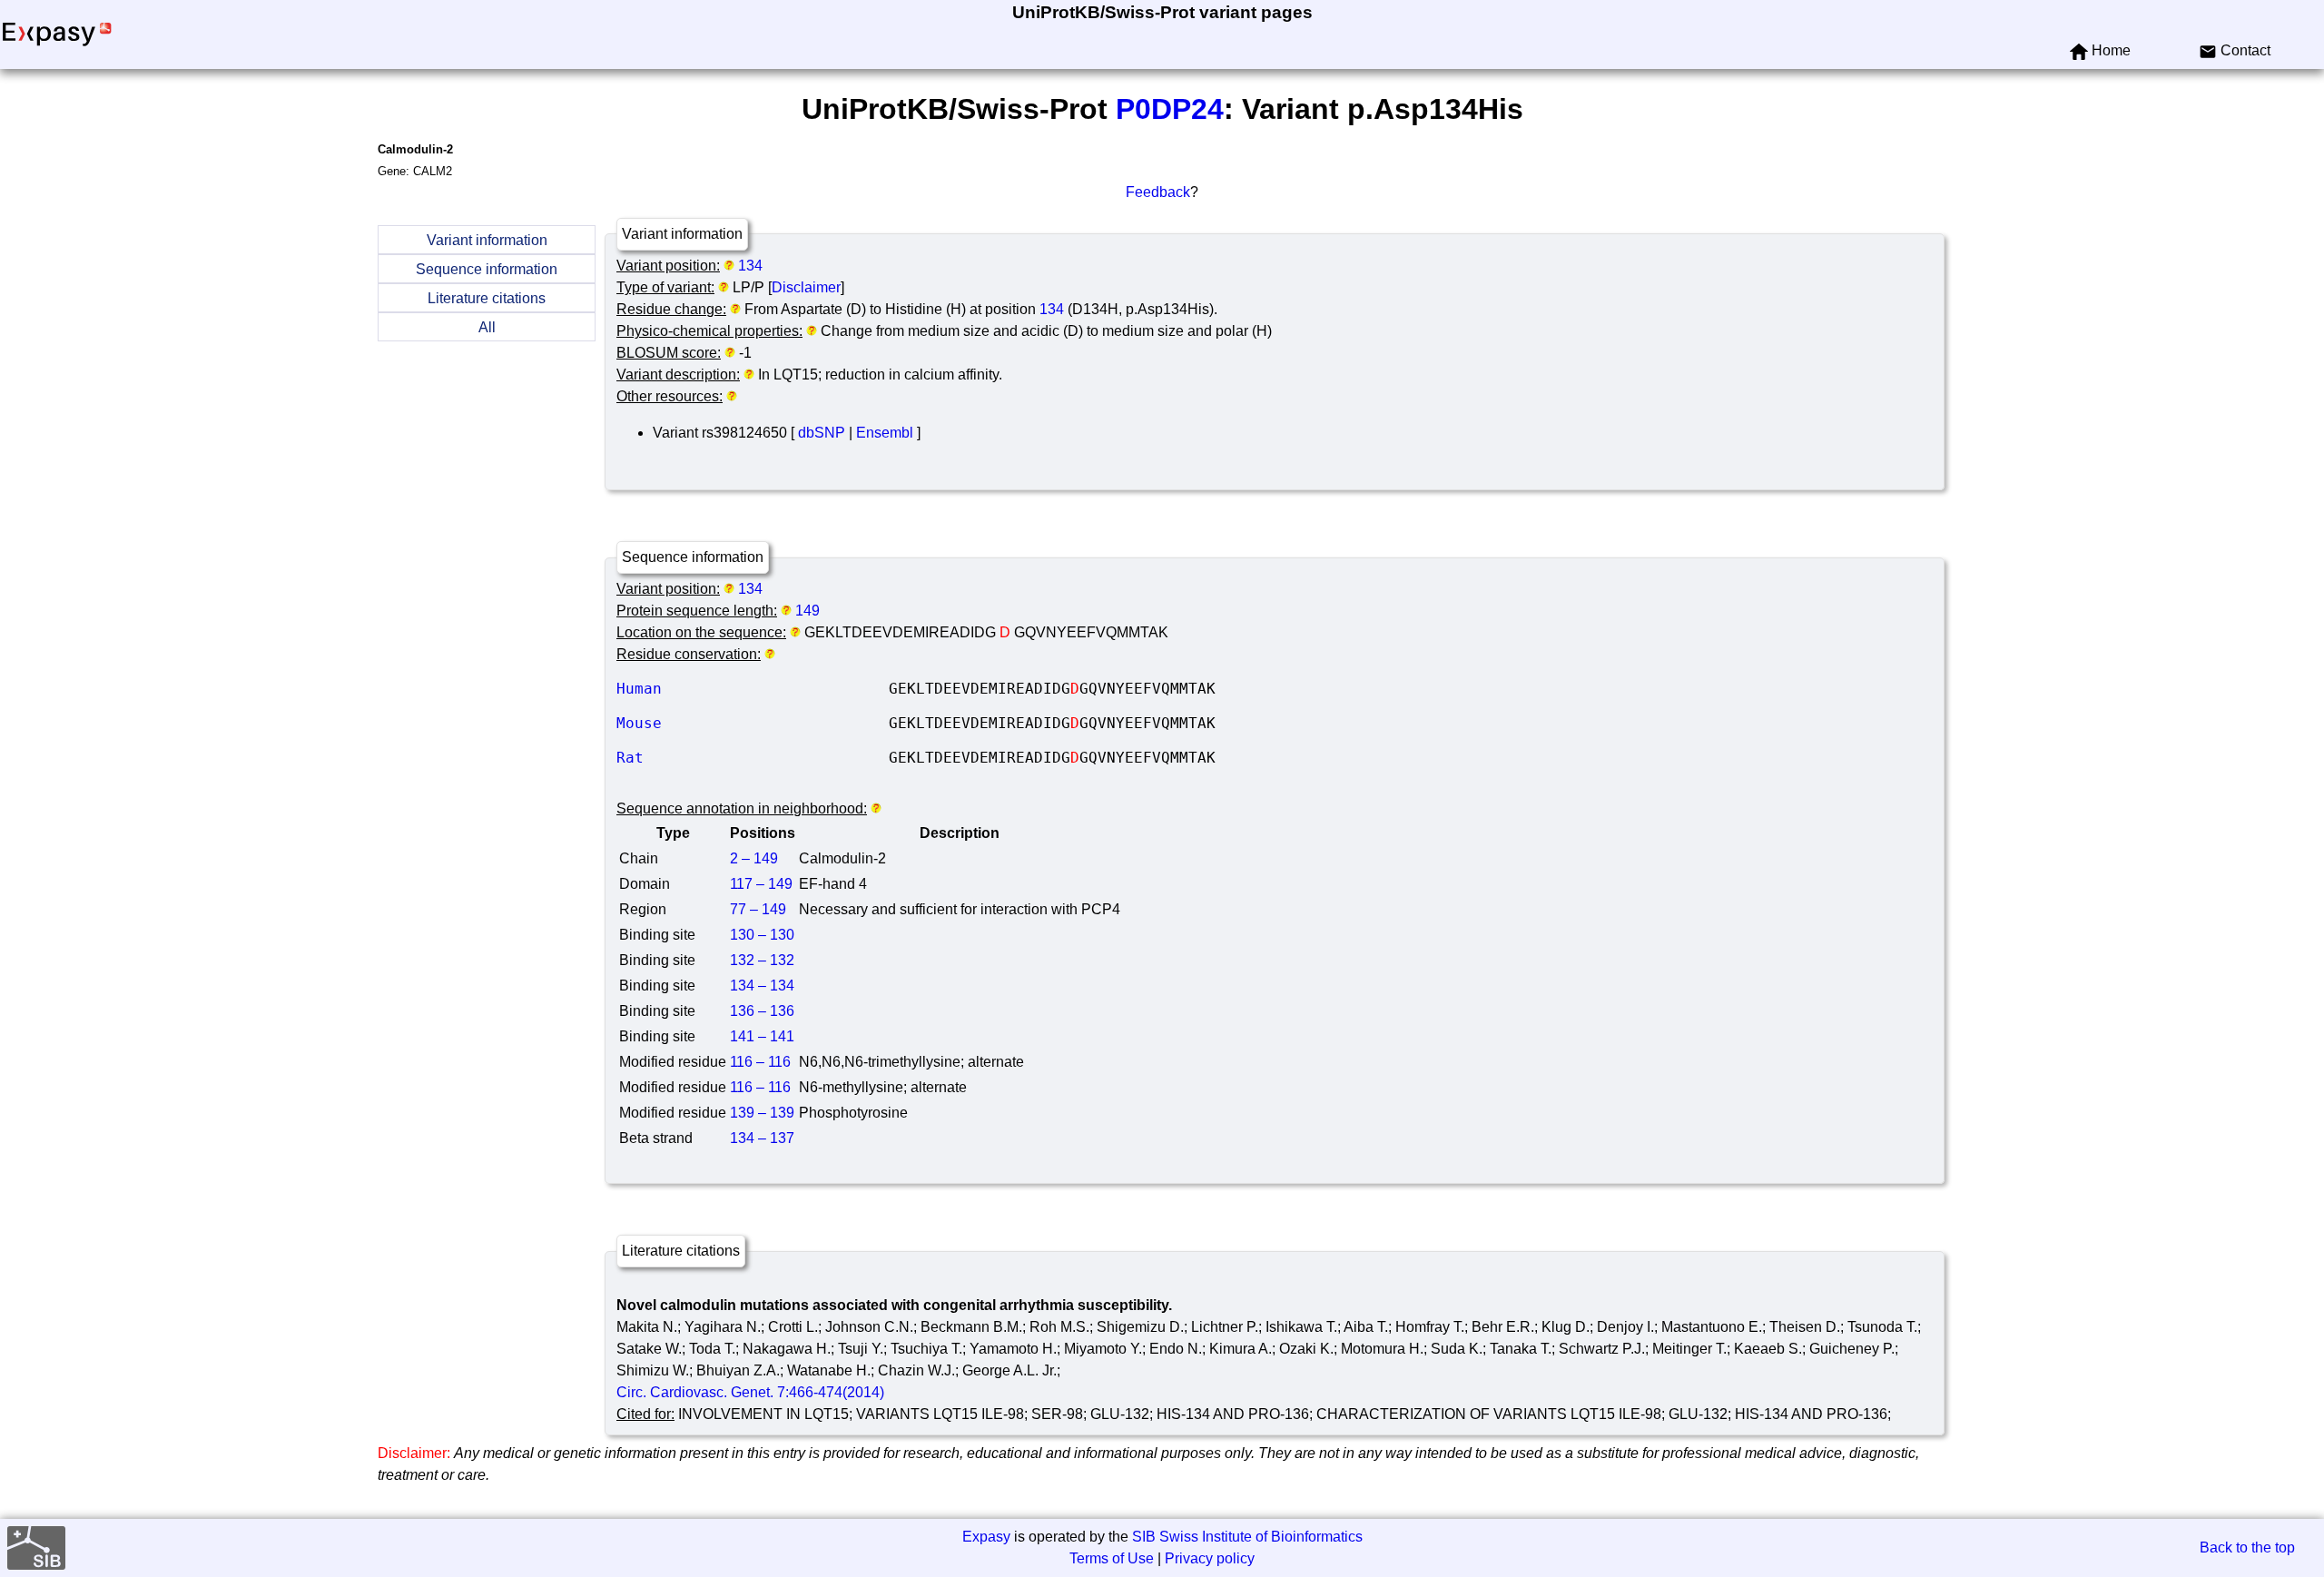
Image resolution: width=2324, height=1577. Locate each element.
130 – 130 (762, 935)
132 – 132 (762, 960)
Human (753, 689)
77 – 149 (758, 909)
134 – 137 (762, 1138)
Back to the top (2247, 1547)
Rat (753, 758)
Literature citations (487, 298)
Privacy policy (1210, 1558)
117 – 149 (761, 884)
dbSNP (822, 433)
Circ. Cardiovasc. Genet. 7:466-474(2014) (750, 1392)
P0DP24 (1170, 109)
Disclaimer (806, 287)
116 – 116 (760, 1062)
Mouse (753, 723)
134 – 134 (762, 986)
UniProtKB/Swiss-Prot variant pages (1162, 12)
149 (807, 611)
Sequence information (487, 269)
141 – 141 (762, 1036)
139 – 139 (762, 1113)
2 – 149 (754, 858)
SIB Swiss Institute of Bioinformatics (1247, 1537)
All (487, 327)
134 (750, 266)
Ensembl (885, 433)
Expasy (986, 1537)
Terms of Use (1112, 1558)
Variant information (487, 240)
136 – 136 (762, 1011)
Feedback (1158, 192)
